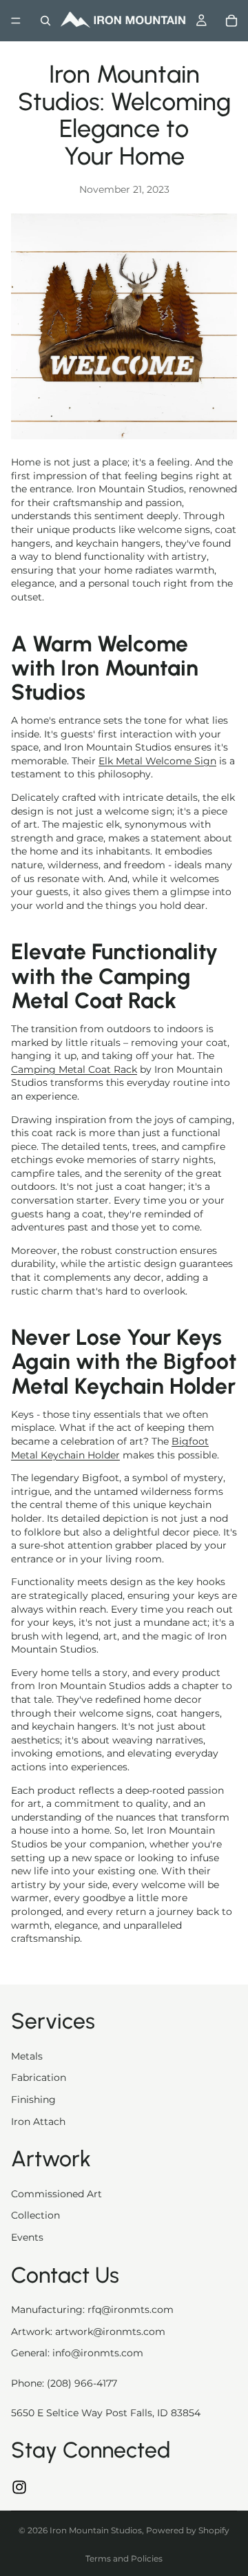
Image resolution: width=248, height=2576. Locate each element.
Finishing (33, 2099)
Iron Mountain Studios (96, 2530)
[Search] (45, 21)
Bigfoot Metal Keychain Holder (110, 1448)
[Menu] (16, 21)
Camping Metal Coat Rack (74, 1069)
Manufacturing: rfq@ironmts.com (92, 2310)
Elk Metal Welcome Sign (157, 761)
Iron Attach (38, 2122)
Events (27, 2237)
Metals (27, 2056)
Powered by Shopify (188, 2530)
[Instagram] (19, 2487)
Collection (35, 2215)
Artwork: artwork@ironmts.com (88, 2332)
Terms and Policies (124, 2558)
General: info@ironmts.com (77, 2353)
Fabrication (39, 2077)
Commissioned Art (56, 2194)
